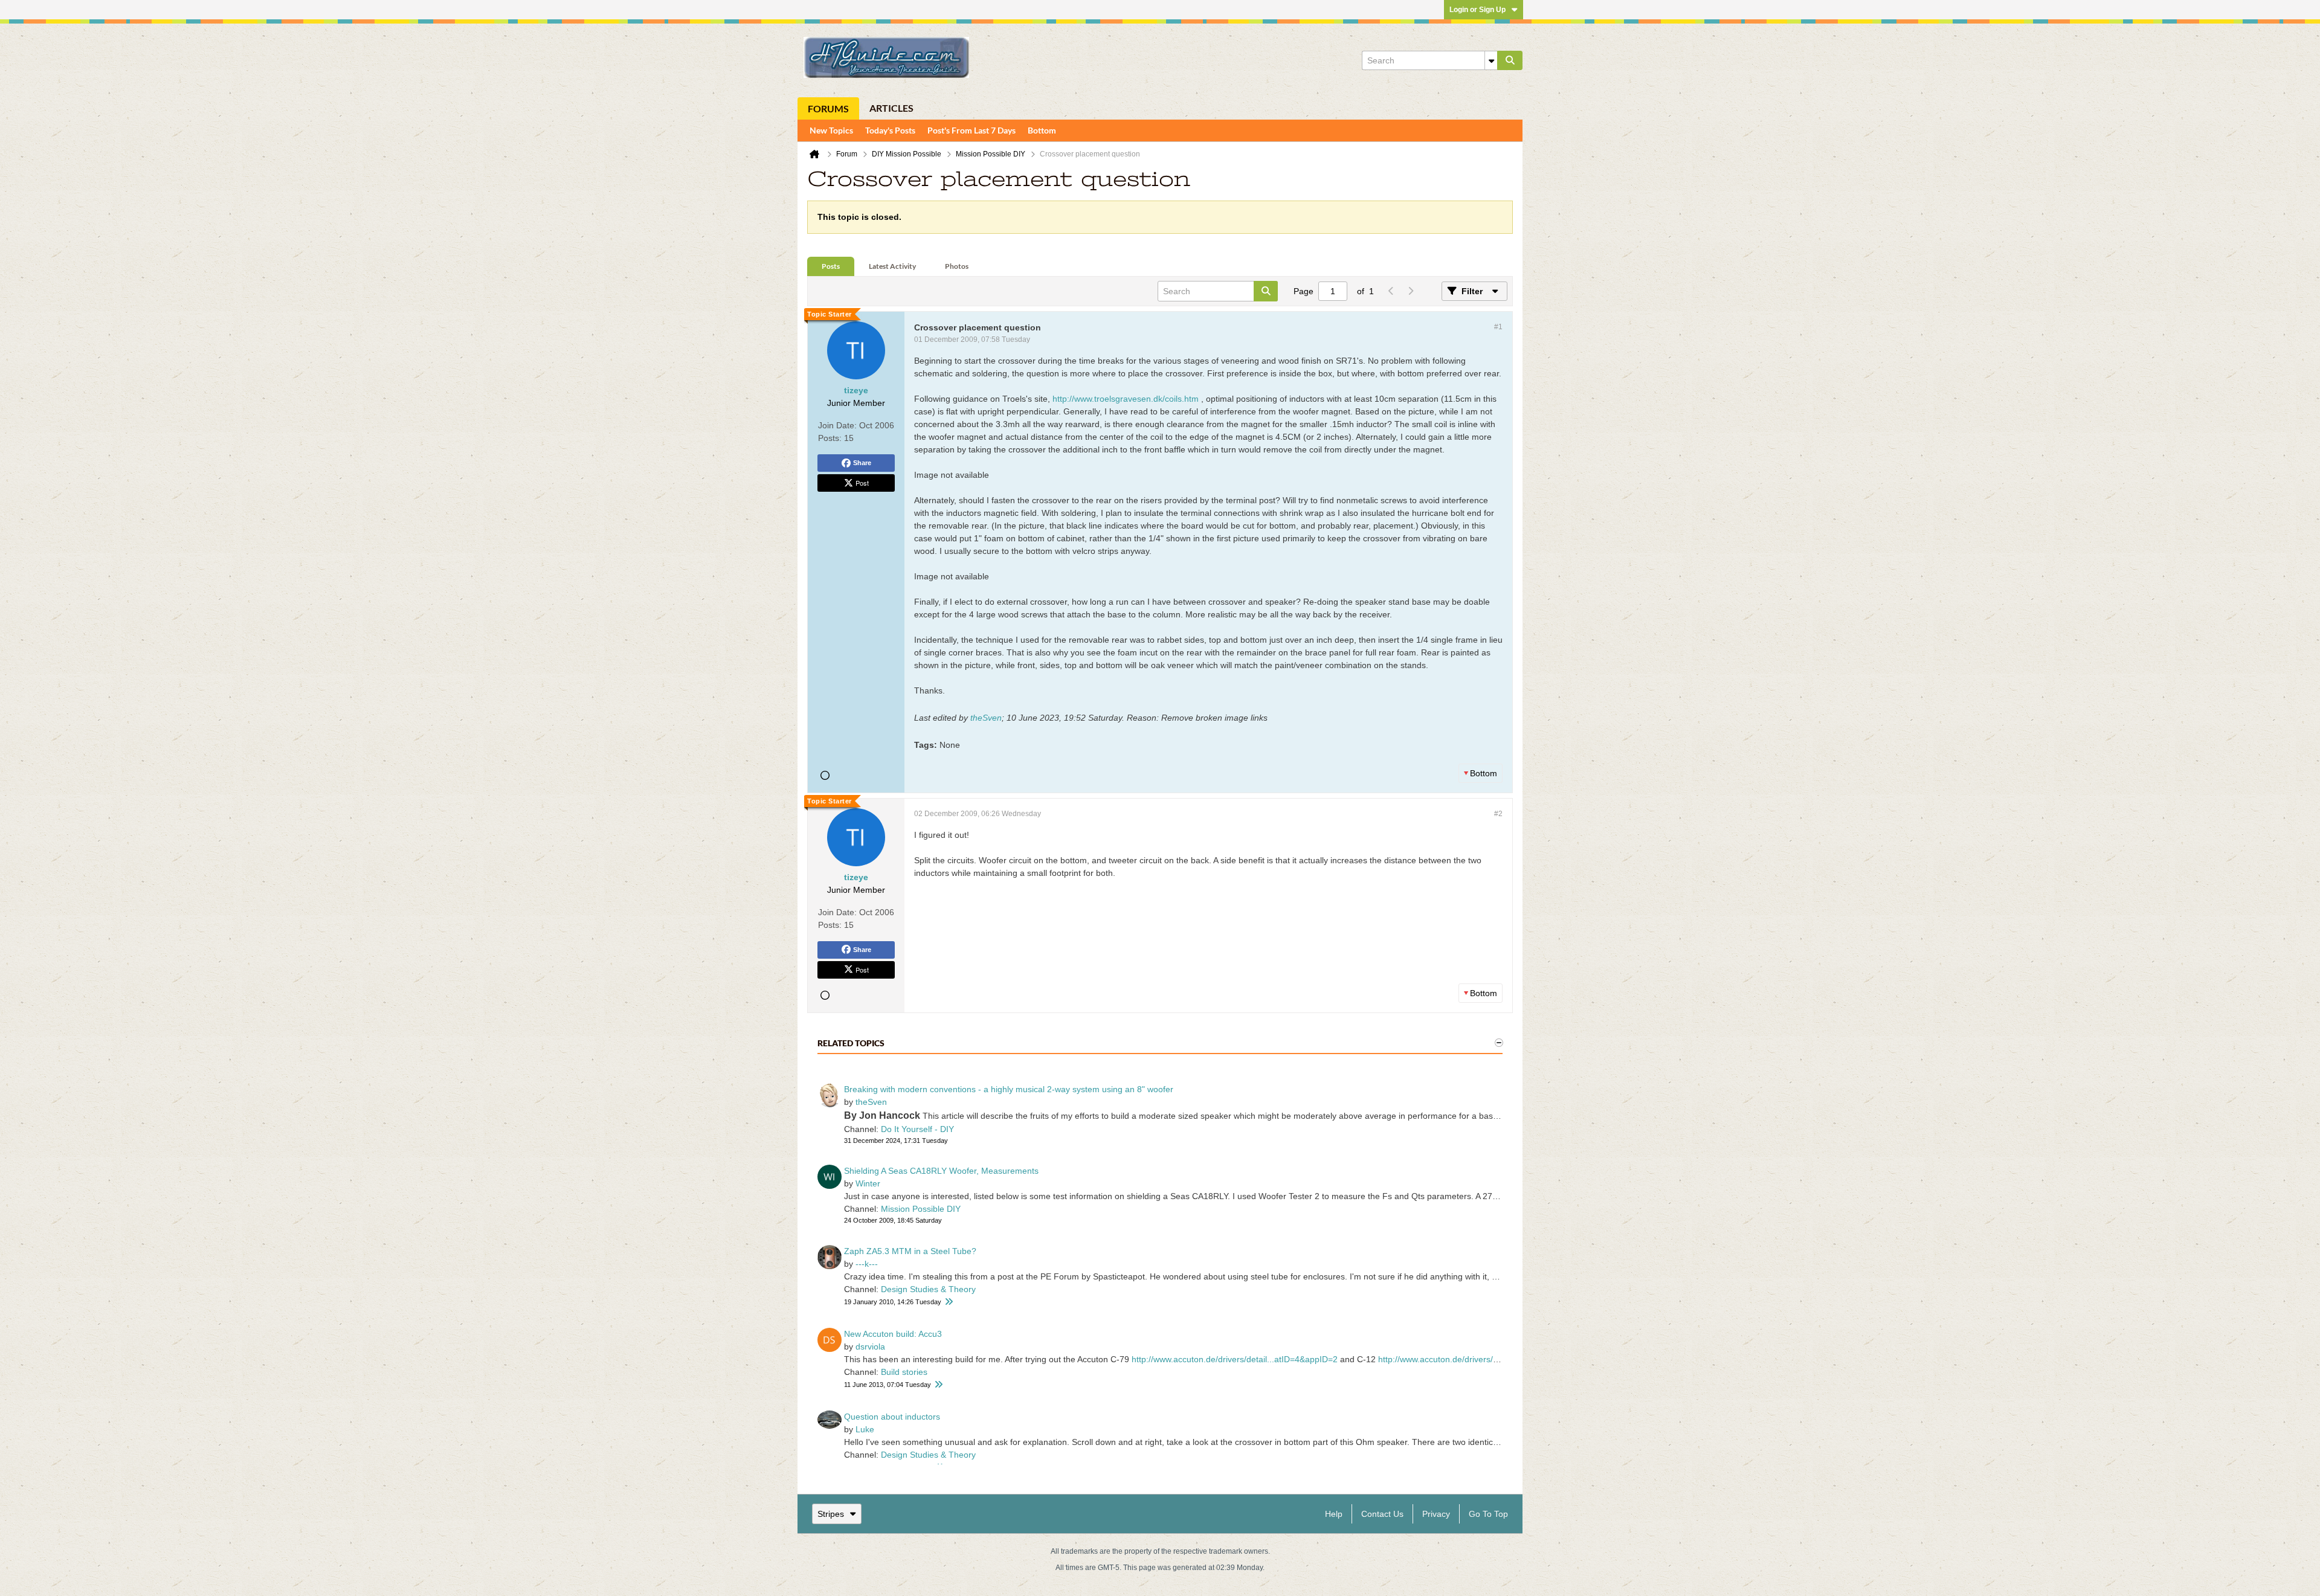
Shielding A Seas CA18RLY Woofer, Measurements (941, 1171)
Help (1334, 1514)
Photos (957, 266)
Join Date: (837, 425)
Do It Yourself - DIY (917, 1129)
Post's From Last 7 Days (971, 130)
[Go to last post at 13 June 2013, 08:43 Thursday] (938, 1385)
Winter (868, 1183)
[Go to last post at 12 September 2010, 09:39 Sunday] (949, 1302)
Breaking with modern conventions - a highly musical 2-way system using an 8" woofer (1009, 1089)
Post (862, 483)
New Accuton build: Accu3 (893, 1334)
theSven (986, 718)
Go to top (1488, 1514)
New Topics (831, 130)
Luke (865, 1429)
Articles (891, 108)
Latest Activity (892, 266)
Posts (831, 266)
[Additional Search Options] (1491, 60)
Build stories (904, 1372)
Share (862, 463)
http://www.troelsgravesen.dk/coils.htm (1126, 399)
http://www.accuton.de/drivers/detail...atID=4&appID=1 (1481, 1359)
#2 (1498, 814)
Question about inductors (892, 1417)
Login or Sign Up (1477, 10)
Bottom (1042, 130)
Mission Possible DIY (921, 1209)
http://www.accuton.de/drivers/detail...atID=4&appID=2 (1235, 1359)
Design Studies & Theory (928, 1289)
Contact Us (1382, 1514)
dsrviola (870, 1347)
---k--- (867, 1264)
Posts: (830, 438)
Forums (828, 108)
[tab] (831, 267)
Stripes (831, 1514)
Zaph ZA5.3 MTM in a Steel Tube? (910, 1251)
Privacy (1436, 1514)
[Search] (1510, 60)
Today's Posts (890, 130)
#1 (1498, 327)
